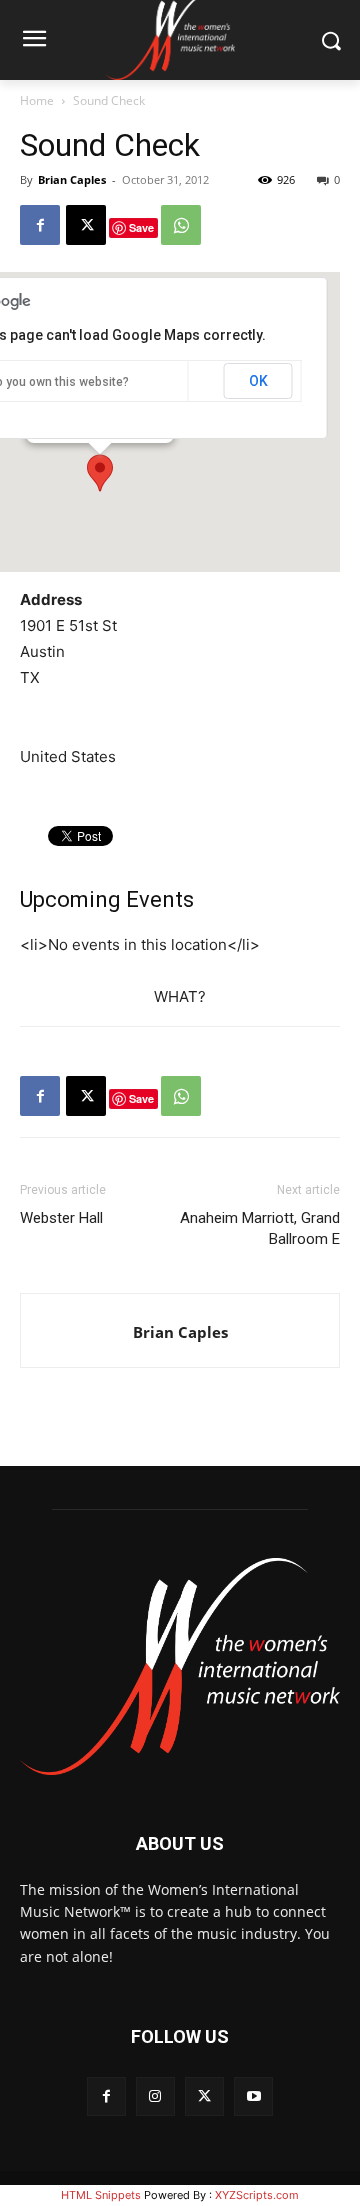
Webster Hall (61, 1218)
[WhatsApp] (181, 225)
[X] (86, 225)
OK (258, 381)
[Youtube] (253, 2096)
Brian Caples (72, 179)
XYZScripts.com (257, 2195)
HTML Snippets (101, 2195)
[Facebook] (40, 225)
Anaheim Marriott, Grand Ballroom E (260, 1228)
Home (37, 100)
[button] (100, 473)
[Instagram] (155, 2096)
